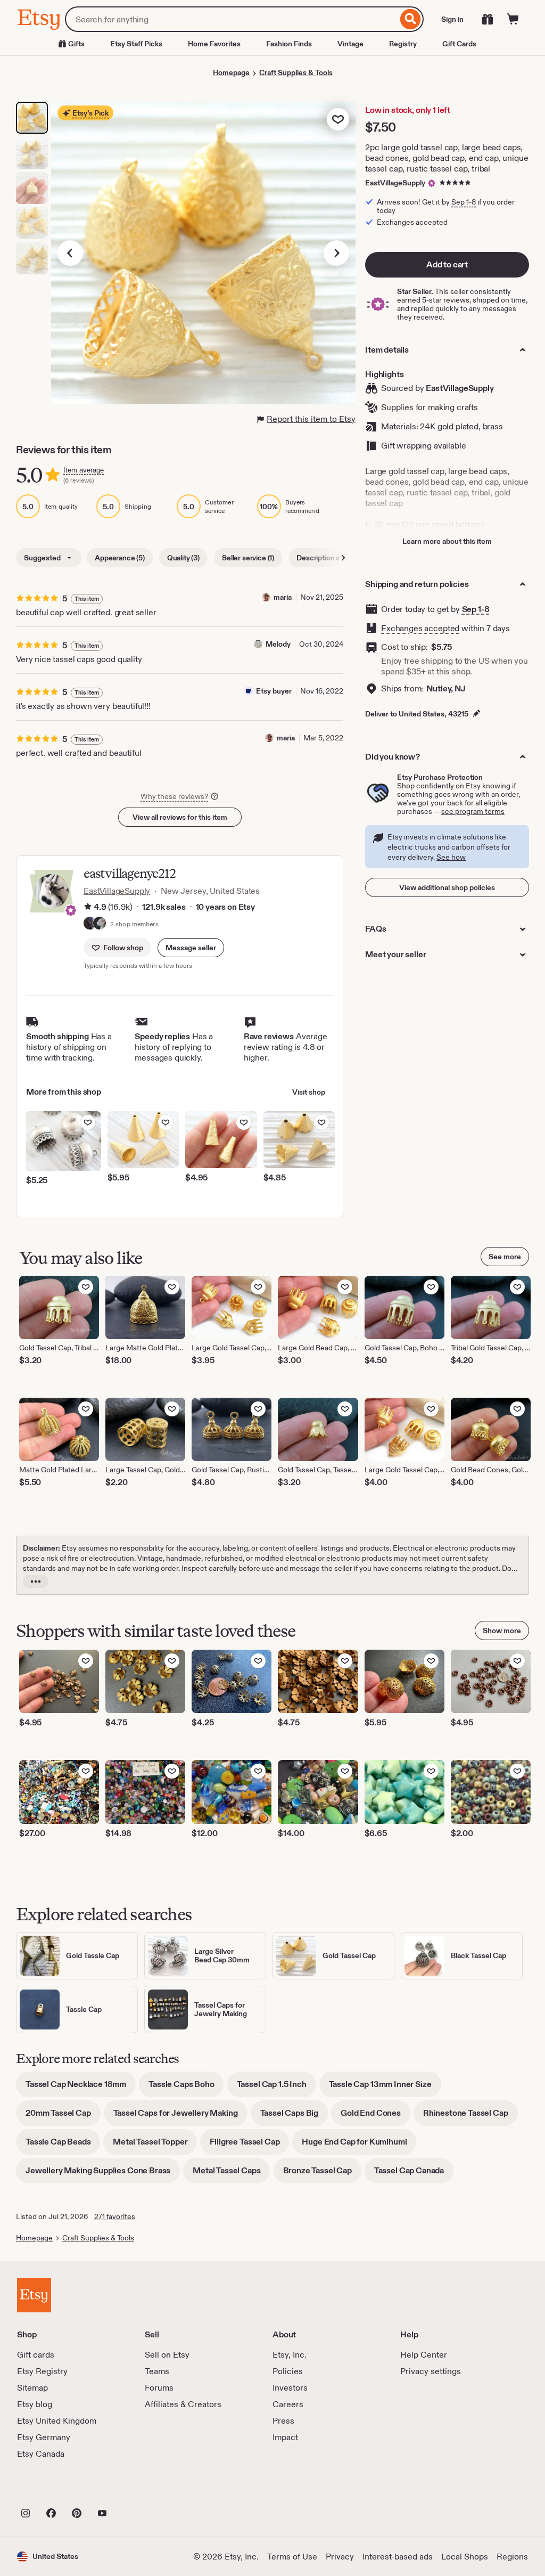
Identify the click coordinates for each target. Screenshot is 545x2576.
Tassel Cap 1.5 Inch (276, 2088)
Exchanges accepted (420, 628)
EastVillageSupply (395, 183)
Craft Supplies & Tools (296, 72)
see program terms (473, 811)
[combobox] (231, 19)
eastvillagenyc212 (130, 873)
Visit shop (309, 1092)
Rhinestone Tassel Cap (470, 2117)
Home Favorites (214, 44)
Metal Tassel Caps (231, 2174)
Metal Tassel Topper (155, 2145)
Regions (512, 2557)
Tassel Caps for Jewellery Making (180, 2117)
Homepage (231, 72)
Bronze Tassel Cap (322, 2174)
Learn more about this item (447, 541)
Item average (84, 470)
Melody (278, 644)
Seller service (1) (248, 558)
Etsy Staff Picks (136, 44)
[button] (191, 948)
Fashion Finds (289, 44)
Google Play (133, 2490)
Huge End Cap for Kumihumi (359, 2145)
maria (283, 597)
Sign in (452, 19)
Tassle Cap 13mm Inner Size (385, 2088)
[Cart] (513, 19)
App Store (53, 2490)
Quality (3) (183, 558)
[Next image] (336, 253)
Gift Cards (459, 44)
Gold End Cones (375, 2117)
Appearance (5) (120, 558)
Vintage (350, 44)
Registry (403, 44)
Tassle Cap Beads (63, 2145)
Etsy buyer (274, 691)
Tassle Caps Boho (186, 2088)
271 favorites (115, 2216)
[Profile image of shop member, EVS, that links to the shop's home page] (90, 924)
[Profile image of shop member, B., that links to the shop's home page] (100, 924)
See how (451, 857)
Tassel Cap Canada (414, 2174)
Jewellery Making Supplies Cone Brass (103, 2174)
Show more (502, 1631)
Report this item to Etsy (311, 419)
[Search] (411, 19)
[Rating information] (88, 907)
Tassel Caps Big (294, 2117)
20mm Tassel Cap (63, 2117)
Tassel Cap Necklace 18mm (81, 2088)
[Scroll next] (343, 558)
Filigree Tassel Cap (249, 2145)
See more (505, 1257)
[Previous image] (70, 253)
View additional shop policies (447, 887)
